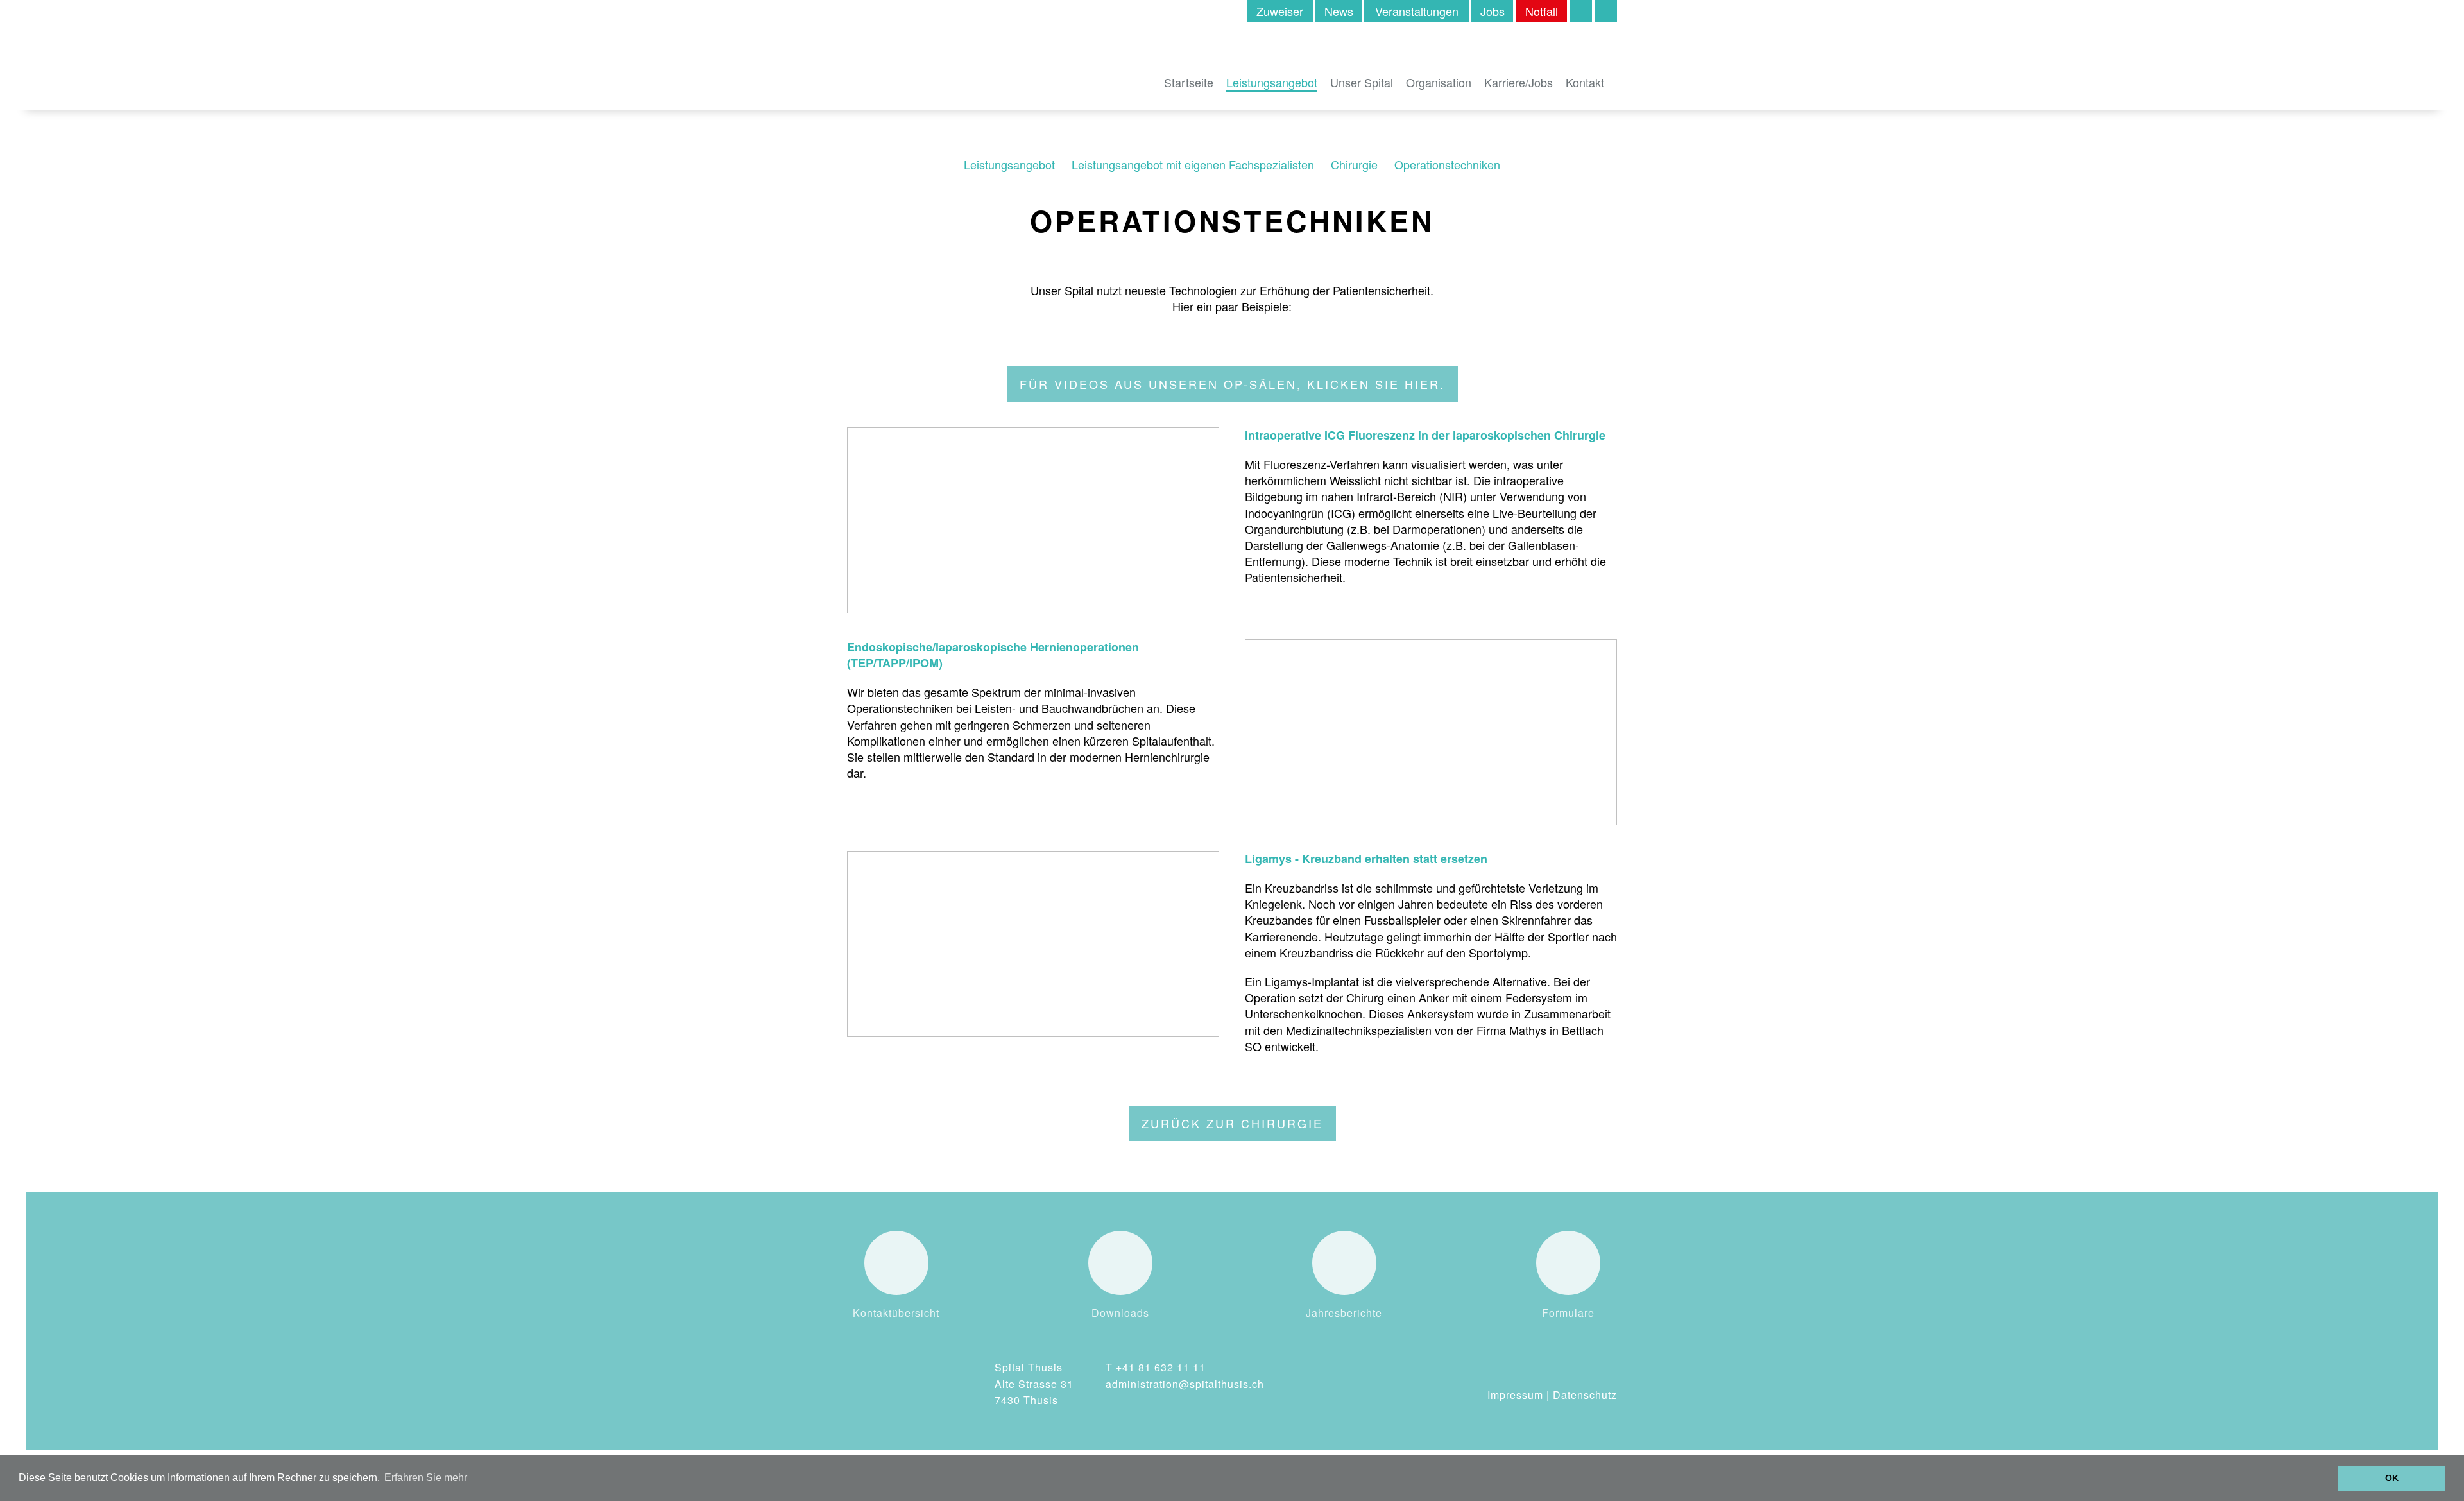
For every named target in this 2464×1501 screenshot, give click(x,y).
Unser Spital (1362, 82)
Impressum (1515, 1395)
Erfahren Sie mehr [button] (426, 1478)
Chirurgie (1354, 164)
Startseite (1189, 82)
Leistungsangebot (1272, 82)
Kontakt (1585, 82)
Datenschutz (1585, 1395)
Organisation (1439, 82)
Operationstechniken (1447, 164)
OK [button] (2392, 1478)
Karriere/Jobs (1519, 82)
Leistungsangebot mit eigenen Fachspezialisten (1193, 164)
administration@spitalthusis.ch (1185, 1384)
